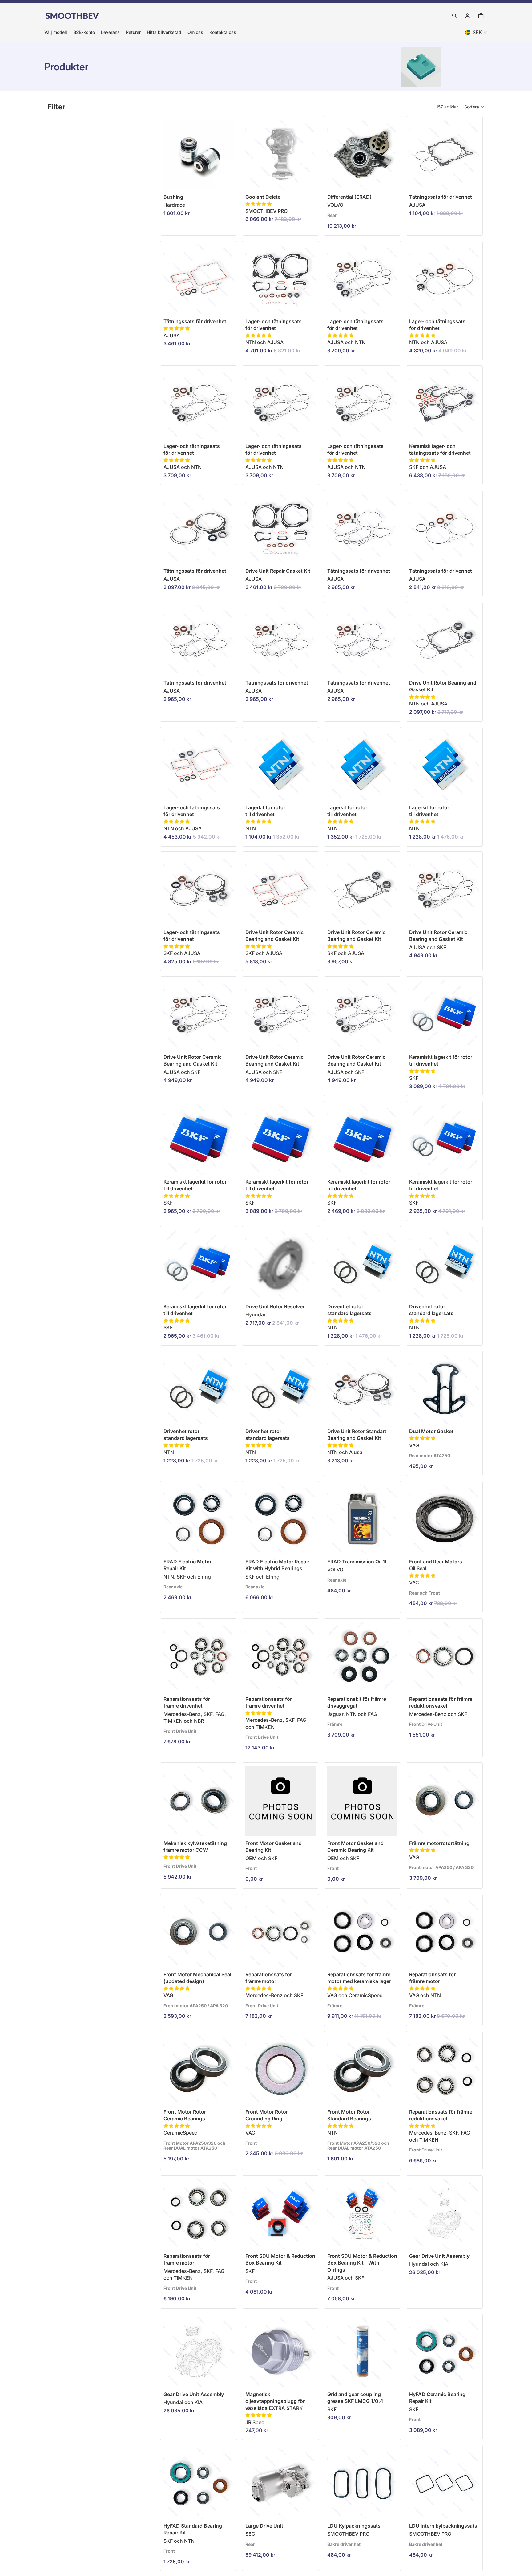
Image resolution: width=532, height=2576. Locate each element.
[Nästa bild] (391, 155)
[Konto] (467, 16)
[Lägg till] (306, 180)
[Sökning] (454, 16)
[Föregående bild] (334, 155)
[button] (474, 107)
